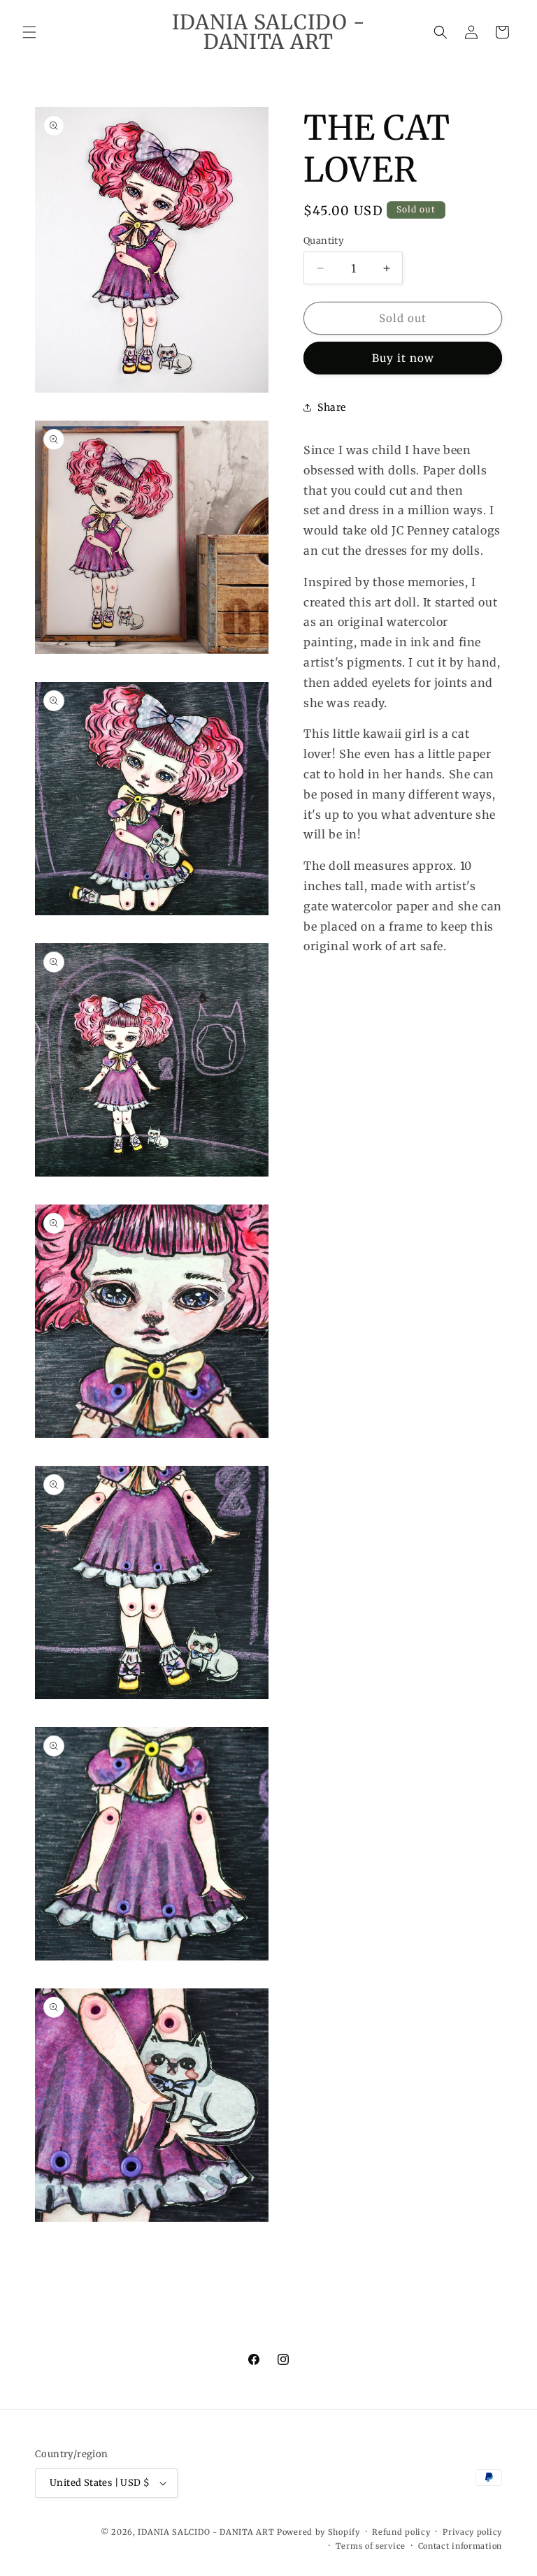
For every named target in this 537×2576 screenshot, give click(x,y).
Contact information (460, 2546)
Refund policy (401, 2532)
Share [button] (332, 407)
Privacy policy (472, 2532)
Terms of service (371, 2546)
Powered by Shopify (318, 2532)
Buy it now (403, 358)
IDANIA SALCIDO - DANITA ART (206, 2532)
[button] (29, 32)
